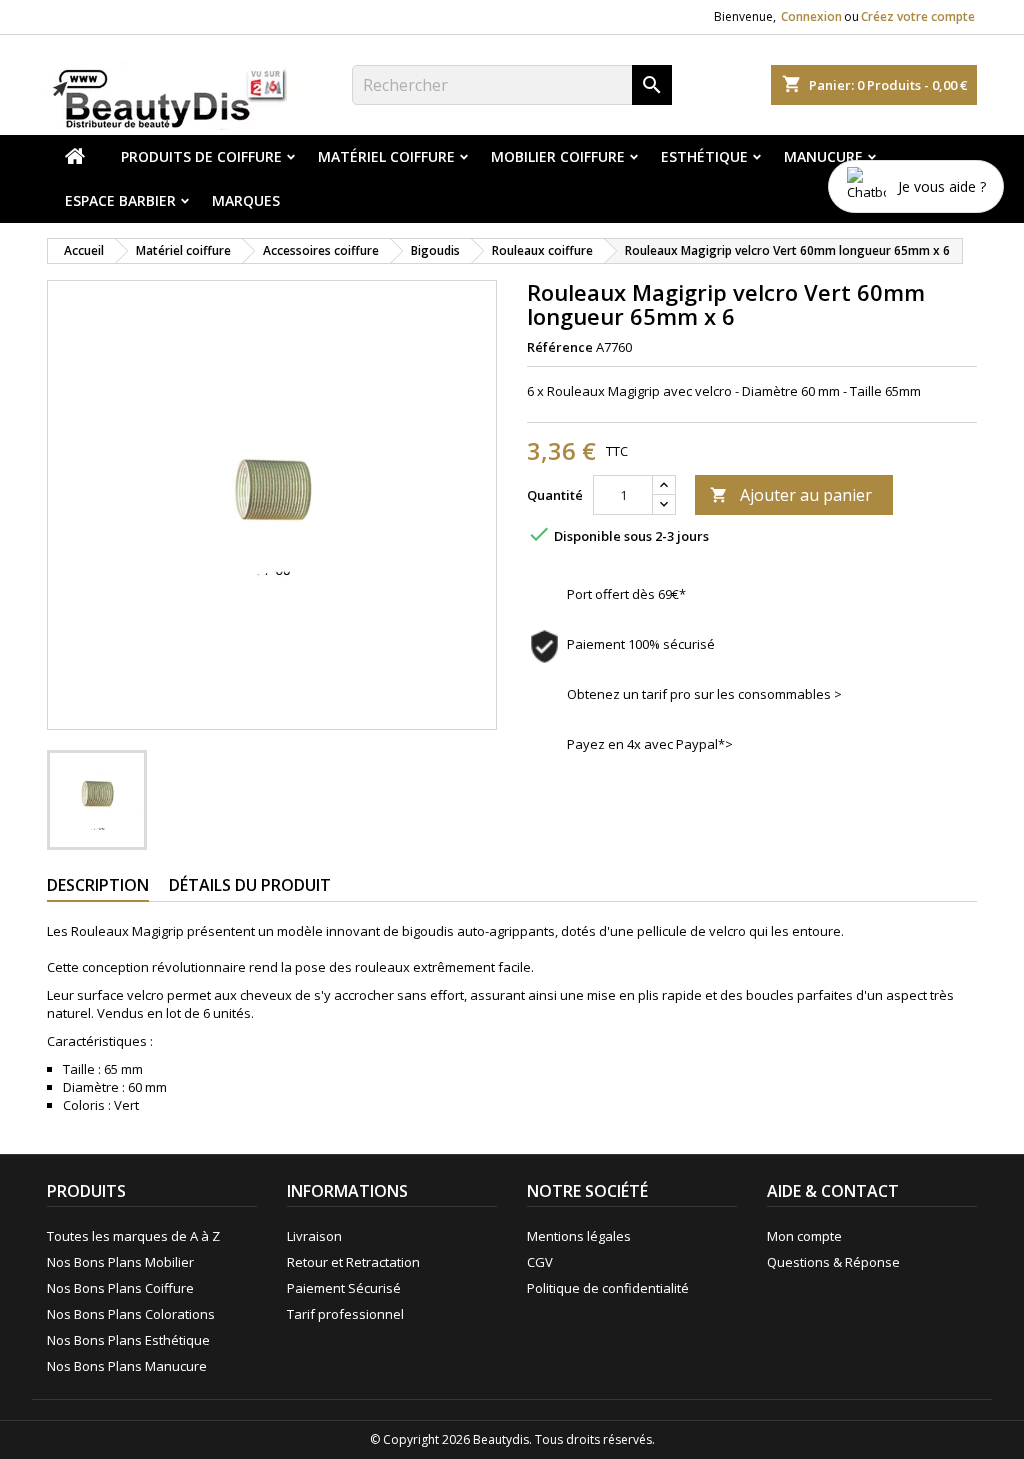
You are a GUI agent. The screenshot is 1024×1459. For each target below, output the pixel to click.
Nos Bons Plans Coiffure (120, 1288)
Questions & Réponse (833, 1262)
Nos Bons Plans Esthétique (128, 1340)
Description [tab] (98, 885)
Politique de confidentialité (608, 1288)
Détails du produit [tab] (250, 885)
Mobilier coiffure (558, 156)
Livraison (314, 1236)
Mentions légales (579, 1236)
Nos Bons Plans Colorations (131, 1314)
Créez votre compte (918, 16)
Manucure (823, 156)
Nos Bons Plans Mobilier (120, 1262)
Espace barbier (120, 200)
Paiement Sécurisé (344, 1288)
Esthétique (704, 156)
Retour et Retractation (353, 1262)
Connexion (811, 16)
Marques (246, 200)
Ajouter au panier (791, 495)
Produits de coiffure (201, 156)
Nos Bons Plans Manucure (127, 1366)
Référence (560, 347)
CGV (540, 1262)
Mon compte (804, 1236)
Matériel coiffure (386, 156)
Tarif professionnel (345, 1314)
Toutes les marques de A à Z (133, 1236)
